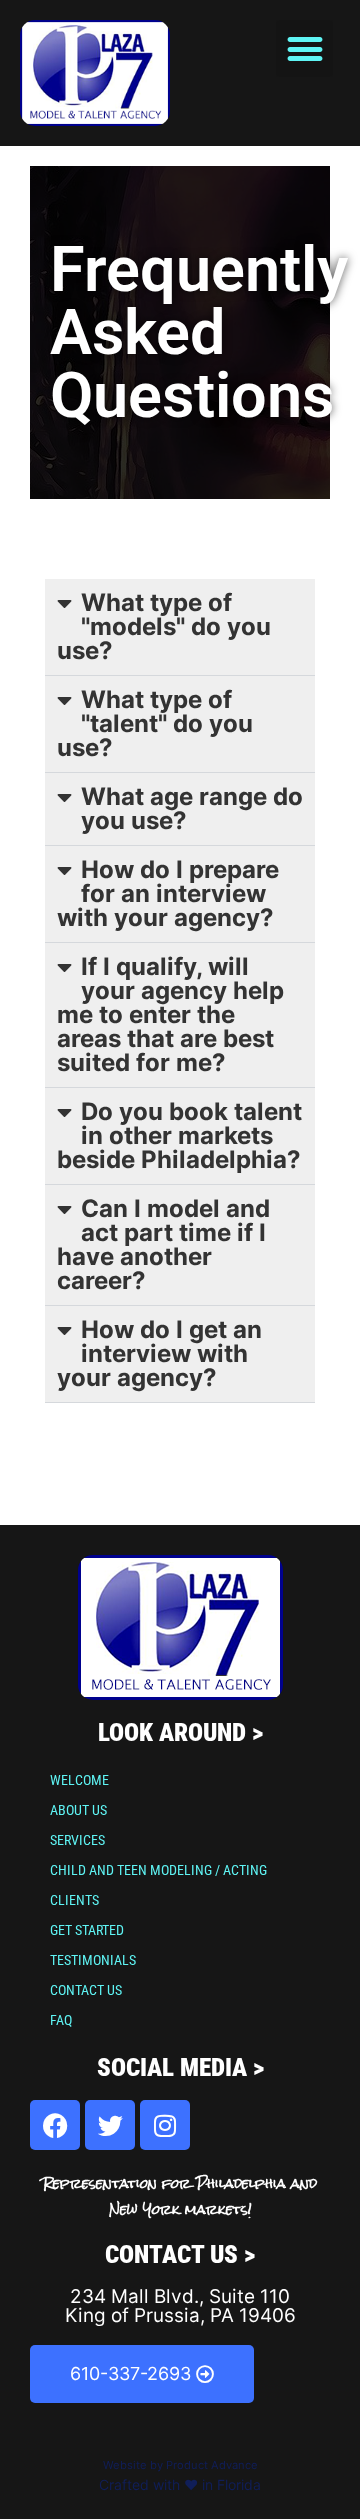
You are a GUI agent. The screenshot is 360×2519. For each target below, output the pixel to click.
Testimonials (93, 1960)
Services (77, 1840)
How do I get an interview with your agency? (159, 1353)
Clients (74, 1900)
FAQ (61, 2020)
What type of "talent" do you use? (155, 723)
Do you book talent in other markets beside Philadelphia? (179, 1135)
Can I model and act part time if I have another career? (163, 1244)
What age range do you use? (192, 808)
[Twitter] (110, 2125)
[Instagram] (165, 2125)
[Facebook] (55, 2125)
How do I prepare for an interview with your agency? (168, 893)
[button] (304, 48)
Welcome (79, 1780)
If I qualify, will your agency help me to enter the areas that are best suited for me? (170, 1014)
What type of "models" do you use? (164, 626)
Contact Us (86, 1990)
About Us (78, 1810)
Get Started (87, 1930)
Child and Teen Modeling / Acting (158, 1870)
